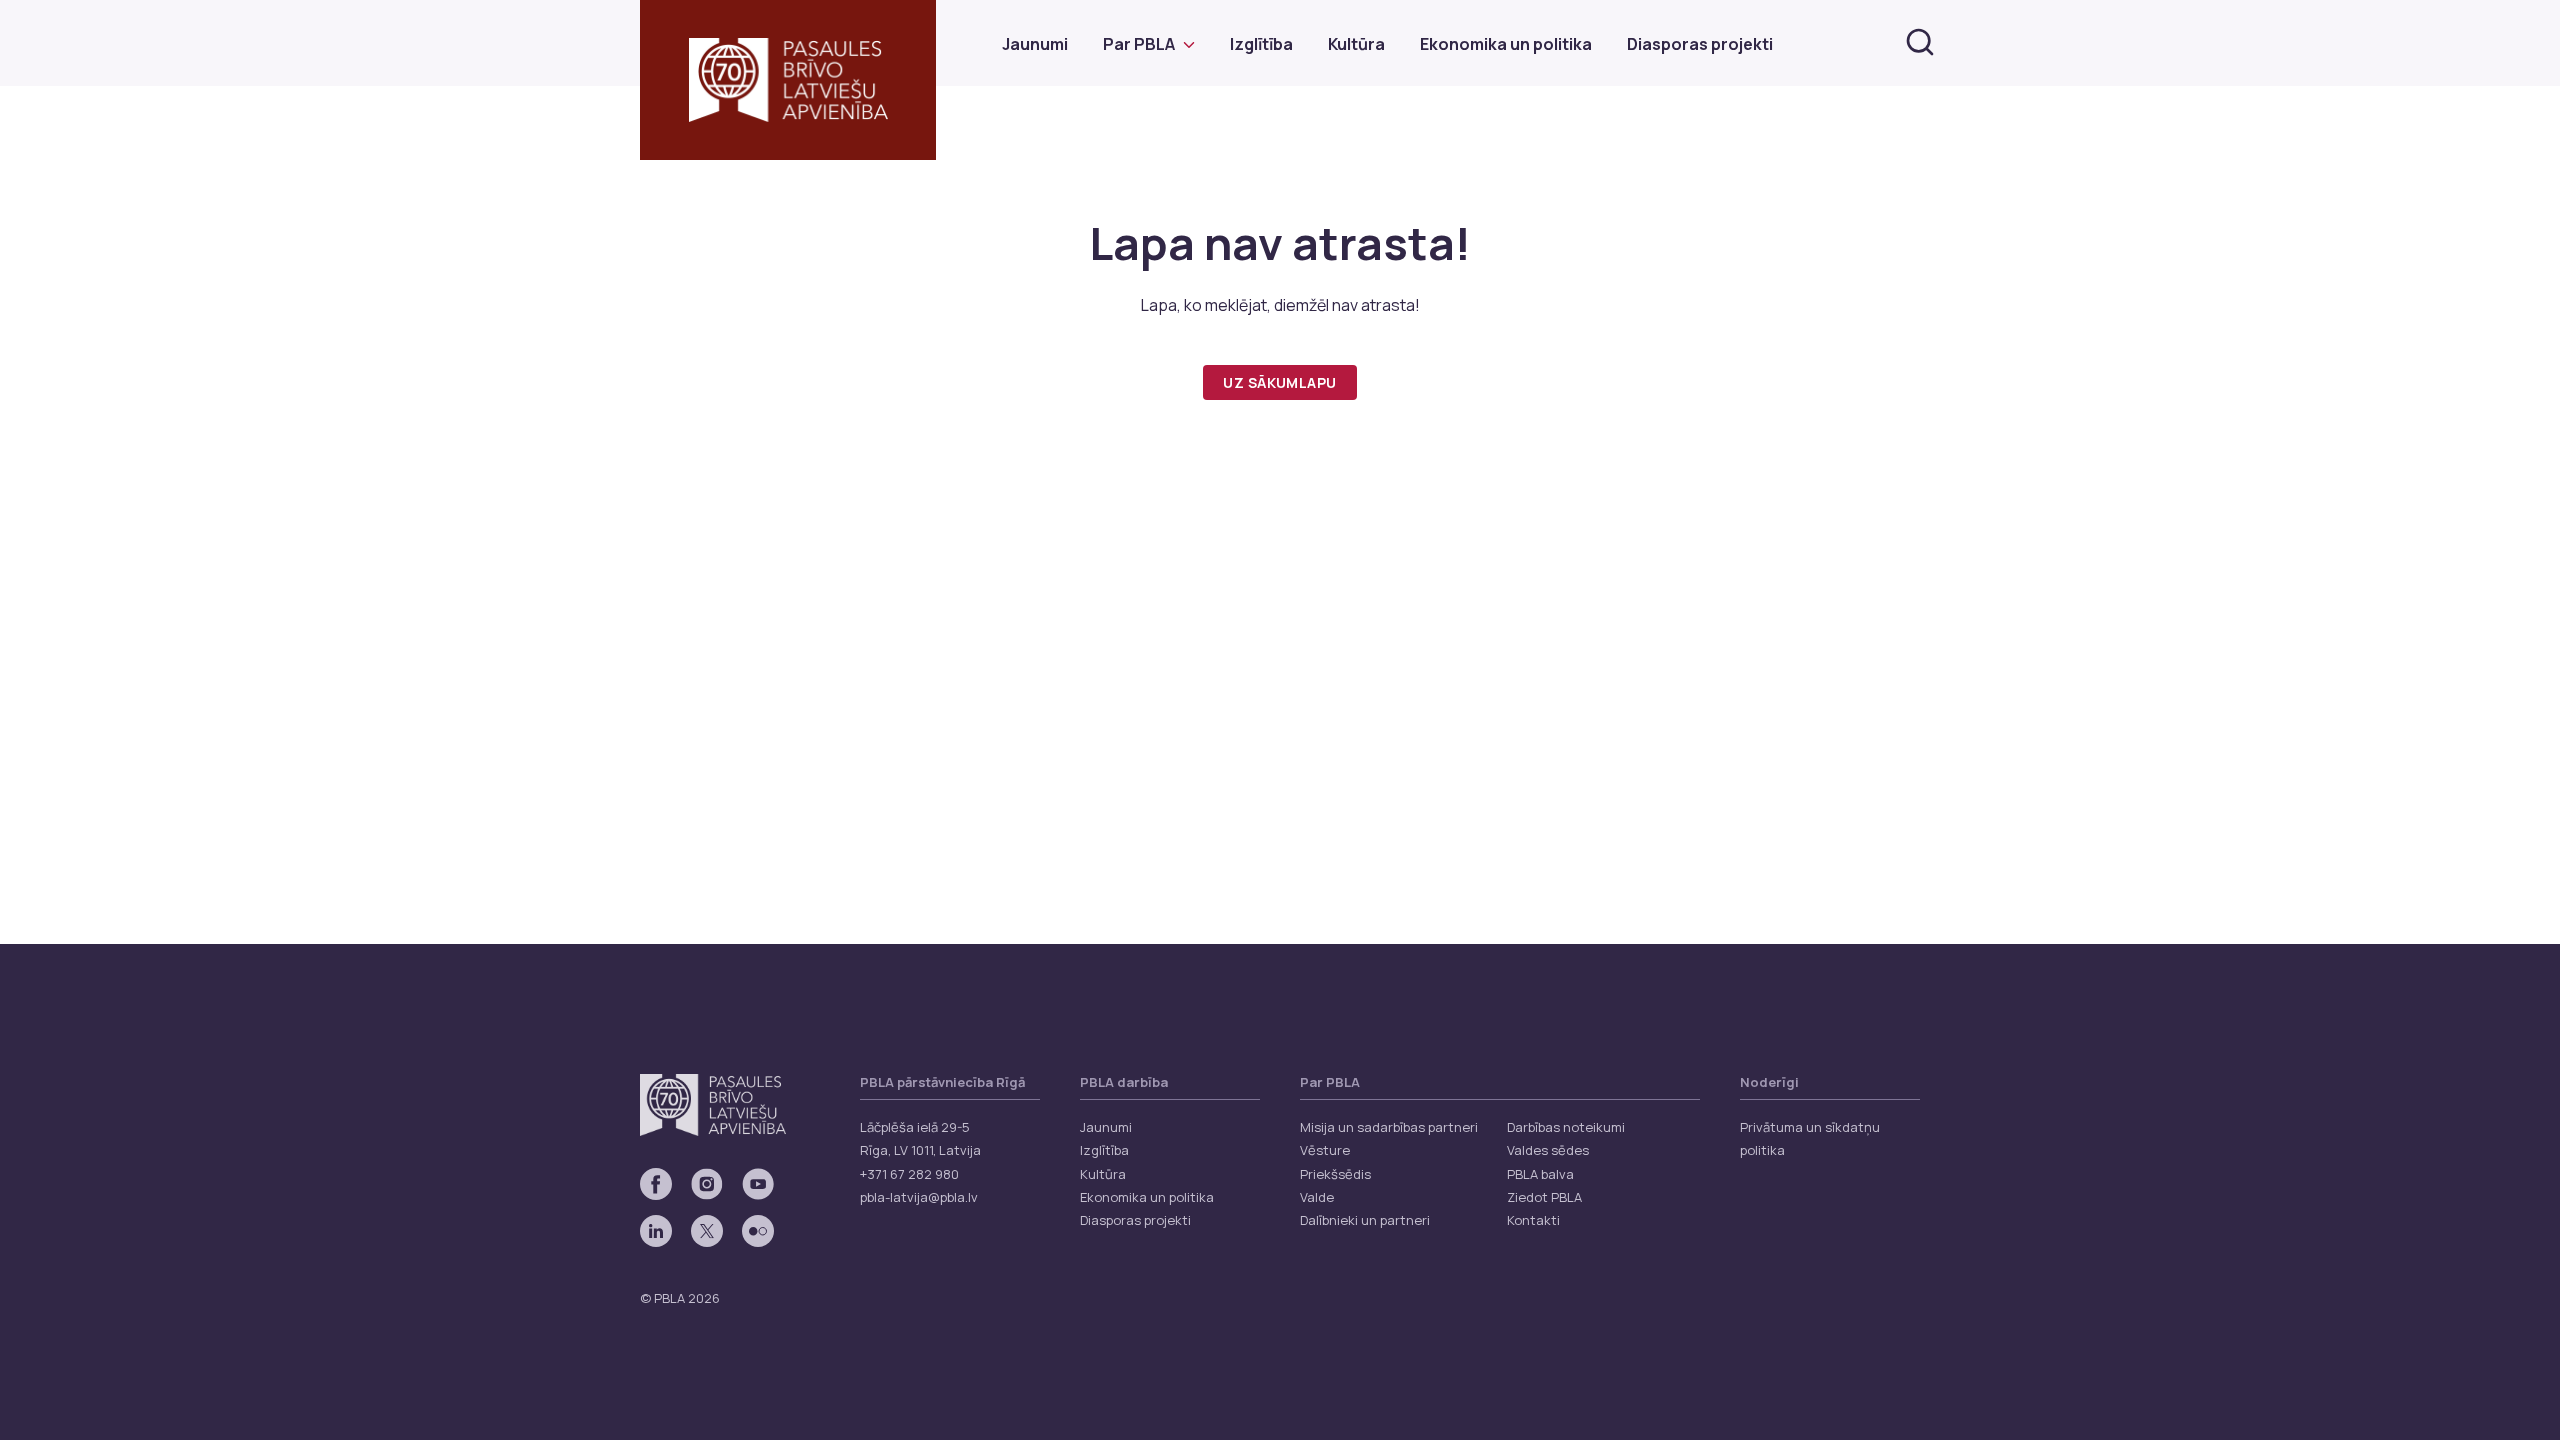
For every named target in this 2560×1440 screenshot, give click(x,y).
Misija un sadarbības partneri (1389, 1127)
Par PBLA (1139, 44)
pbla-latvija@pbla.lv (919, 1197)
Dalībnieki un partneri (1365, 1220)
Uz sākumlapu (1279, 382)
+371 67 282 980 (909, 1174)
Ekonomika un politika (1506, 44)
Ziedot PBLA (1544, 1197)
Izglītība (1261, 44)
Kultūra (1356, 44)
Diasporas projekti (1700, 44)
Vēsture (1325, 1150)
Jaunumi (1035, 44)
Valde (1317, 1197)
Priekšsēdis (1335, 1174)
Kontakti (1533, 1220)
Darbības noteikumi (1566, 1127)
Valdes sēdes (1548, 1150)
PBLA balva (1540, 1174)
